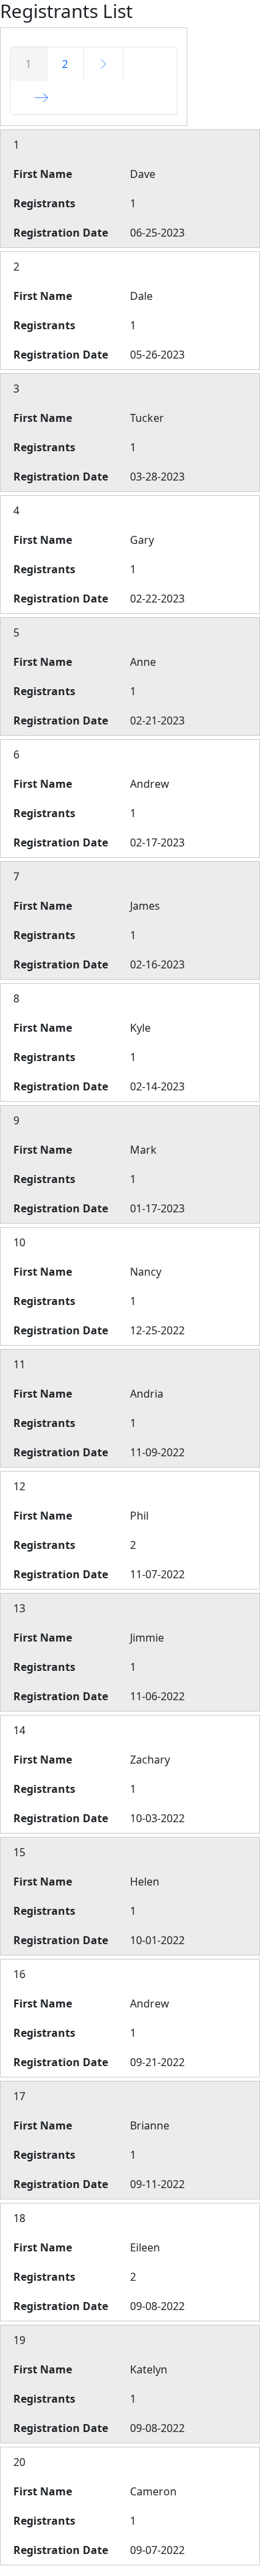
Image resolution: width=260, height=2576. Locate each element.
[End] (42, 97)
